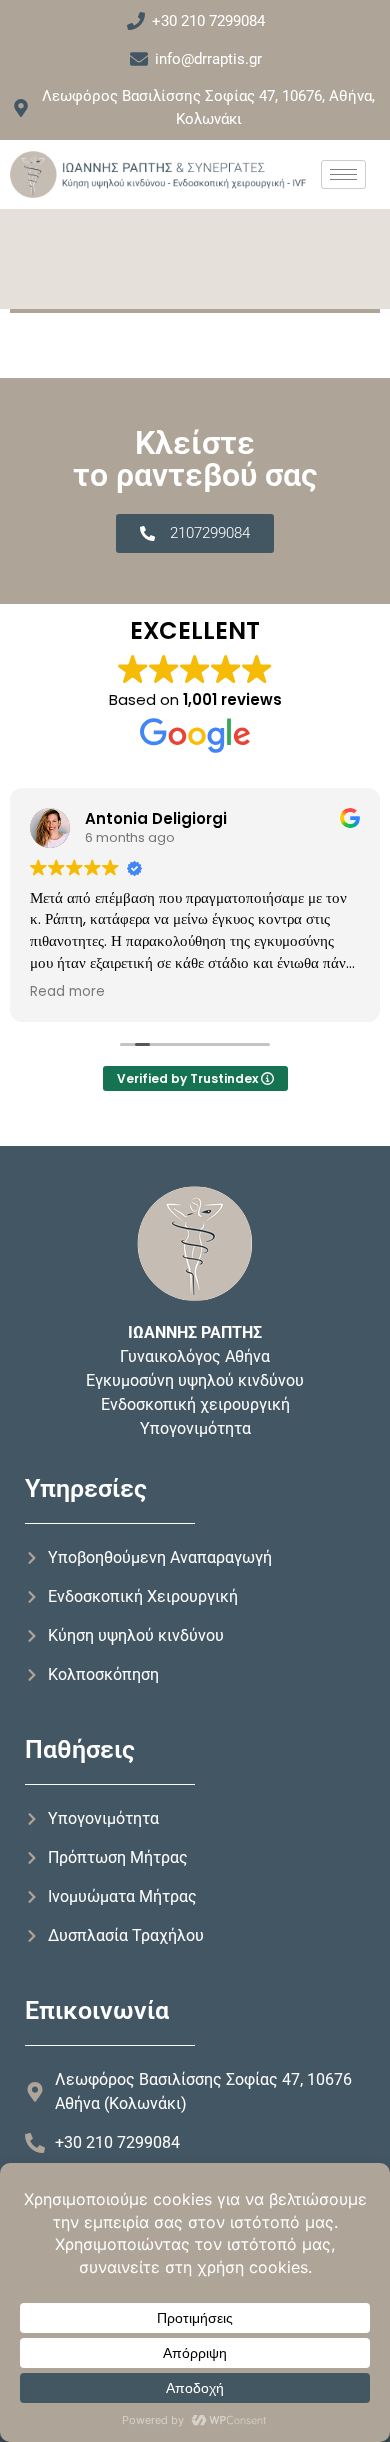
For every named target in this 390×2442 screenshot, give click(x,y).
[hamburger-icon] (343, 174)
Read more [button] (67, 992)
